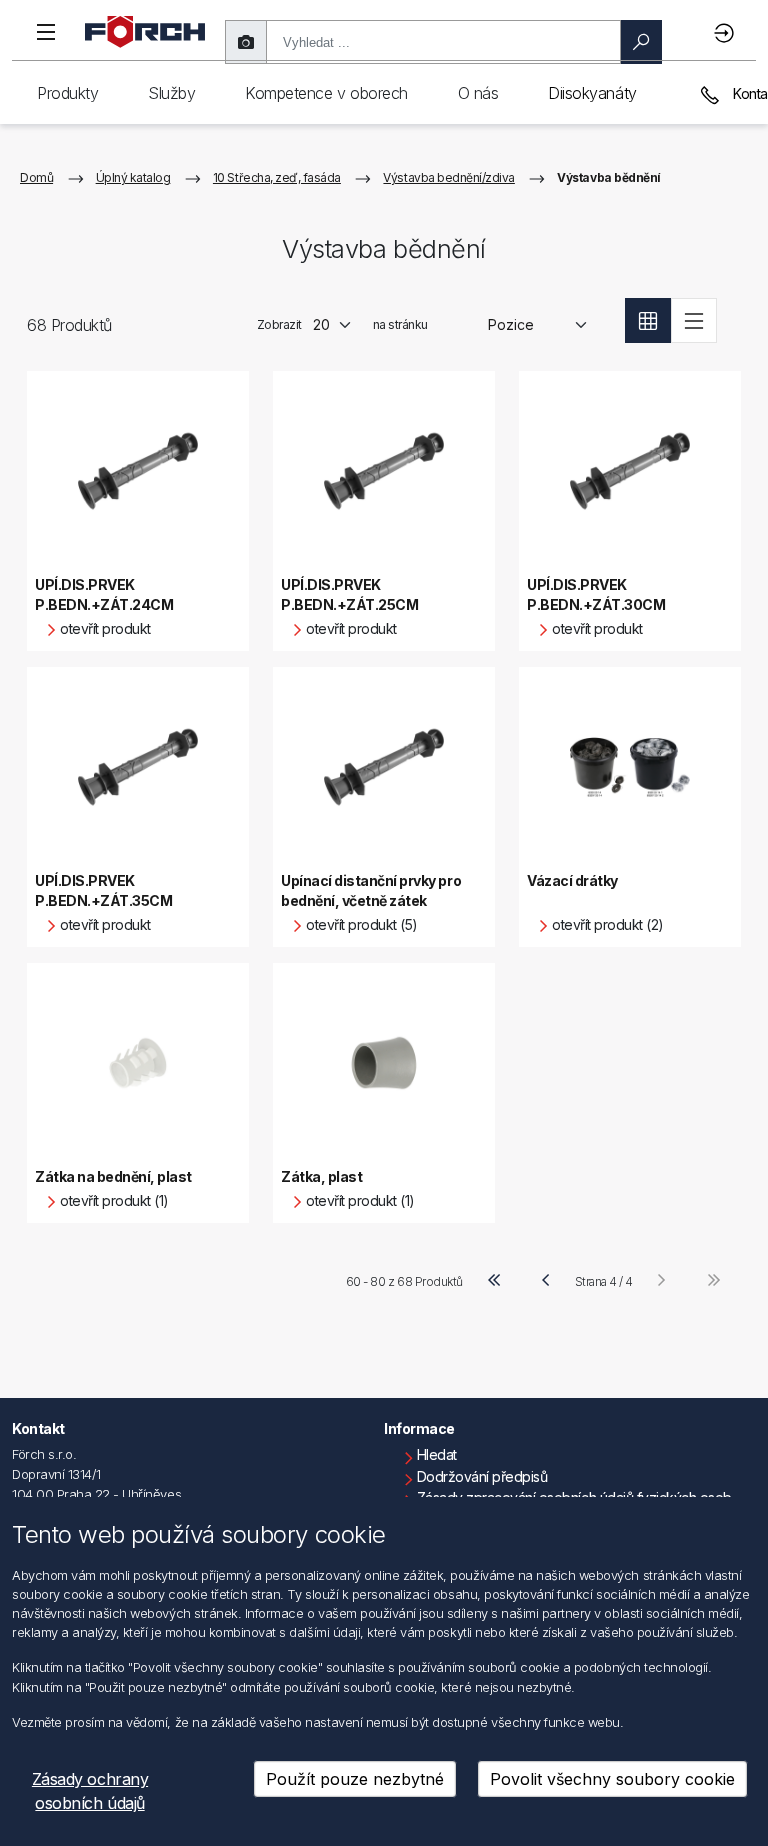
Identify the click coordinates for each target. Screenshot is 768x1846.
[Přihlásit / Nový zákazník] (727, 32)
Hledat (437, 1454)
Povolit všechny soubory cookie (612, 1779)
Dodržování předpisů (482, 1476)
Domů (36, 177)
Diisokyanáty (592, 93)
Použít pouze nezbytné (355, 1779)
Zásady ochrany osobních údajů (90, 1791)
